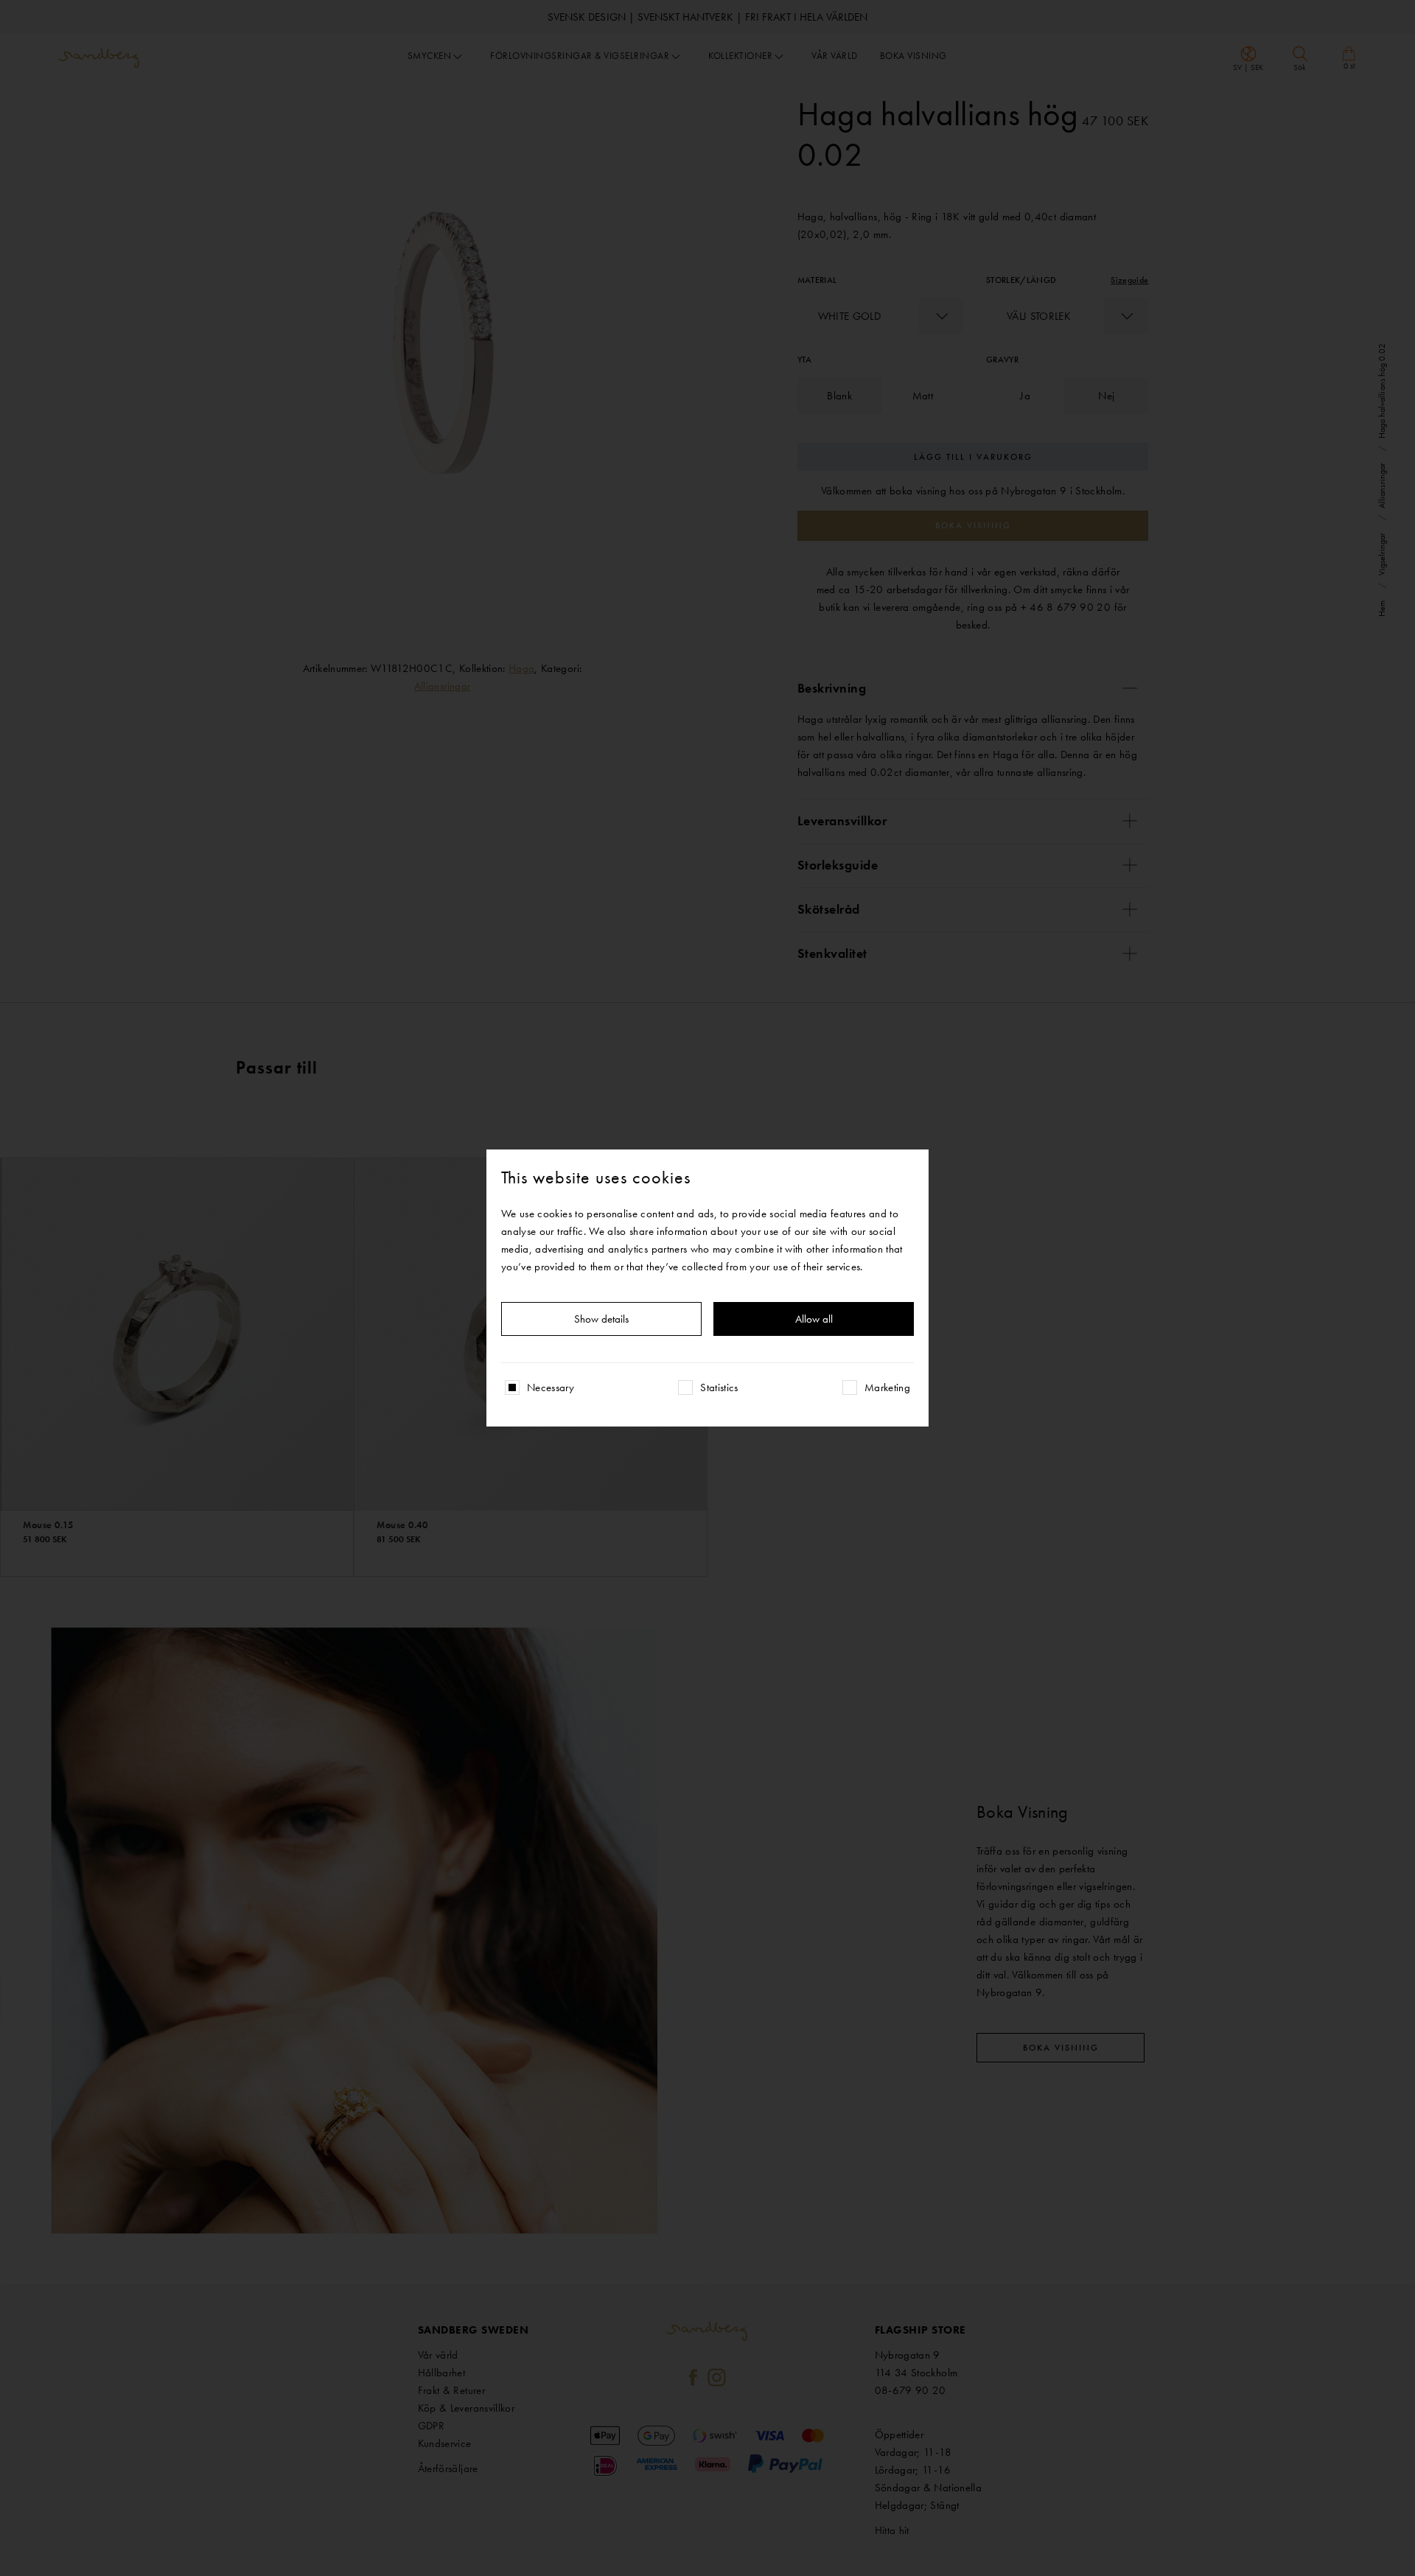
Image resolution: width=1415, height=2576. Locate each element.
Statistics (719, 1387)
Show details (601, 1319)
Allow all (814, 1319)
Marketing (887, 1387)
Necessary (551, 1387)
